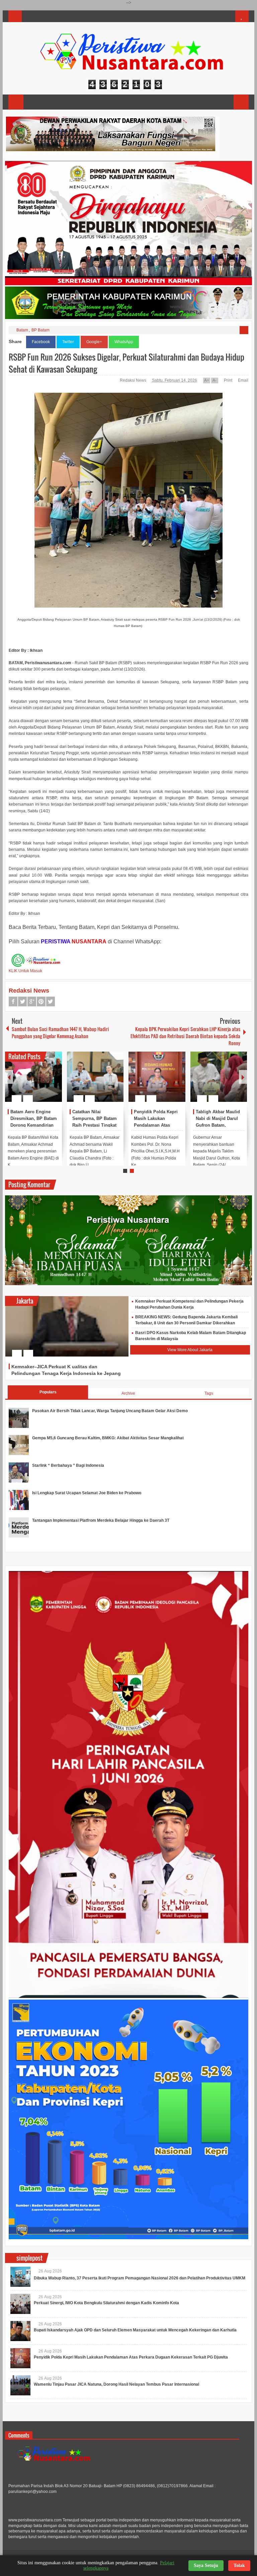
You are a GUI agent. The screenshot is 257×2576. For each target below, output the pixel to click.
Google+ (94, 342)
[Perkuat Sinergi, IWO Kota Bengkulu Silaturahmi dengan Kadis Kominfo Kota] (20, 2304)
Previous (9, 1077)
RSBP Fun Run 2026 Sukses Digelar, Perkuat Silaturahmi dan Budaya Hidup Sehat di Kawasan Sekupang (126, 363)
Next (243, 1077)
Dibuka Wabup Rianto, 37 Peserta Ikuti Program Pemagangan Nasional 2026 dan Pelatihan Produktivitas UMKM (140, 2278)
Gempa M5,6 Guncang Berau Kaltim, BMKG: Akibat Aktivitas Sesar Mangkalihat (108, 1438)
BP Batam (40, 330)
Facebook (41, 342)
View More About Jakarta (190, 1350)
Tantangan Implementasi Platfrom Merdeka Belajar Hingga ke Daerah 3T (101, 1520)
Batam (22, 330)
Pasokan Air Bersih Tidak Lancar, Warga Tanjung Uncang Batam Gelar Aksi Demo (110, 1411)
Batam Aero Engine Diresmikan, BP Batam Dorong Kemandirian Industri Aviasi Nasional (34, 1125)
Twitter (68, 342)
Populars (48, 1392)
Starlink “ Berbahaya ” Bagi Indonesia (68, 1465)
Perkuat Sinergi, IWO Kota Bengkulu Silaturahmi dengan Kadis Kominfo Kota (106, 2303)
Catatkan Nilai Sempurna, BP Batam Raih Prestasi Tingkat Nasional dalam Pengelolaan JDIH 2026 (96, 1125)
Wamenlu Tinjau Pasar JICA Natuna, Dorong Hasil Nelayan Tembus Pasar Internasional (116, 2384)
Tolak (239, 2565)
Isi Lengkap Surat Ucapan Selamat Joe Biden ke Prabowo (87, 1493)
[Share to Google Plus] (54, 1082)
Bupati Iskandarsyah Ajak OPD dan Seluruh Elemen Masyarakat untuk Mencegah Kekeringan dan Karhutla (135, 2330)
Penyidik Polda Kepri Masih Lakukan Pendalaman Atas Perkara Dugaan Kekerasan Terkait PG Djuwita (131, 2357)
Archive (128, 1393)
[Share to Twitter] (46, 1082)
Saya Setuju (206, 2565)
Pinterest (41, 1001)
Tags (209, 1393)
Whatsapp (51, 1001)
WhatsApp (124, 342)
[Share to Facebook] (37, 1082)
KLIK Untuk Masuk (25, 971)
